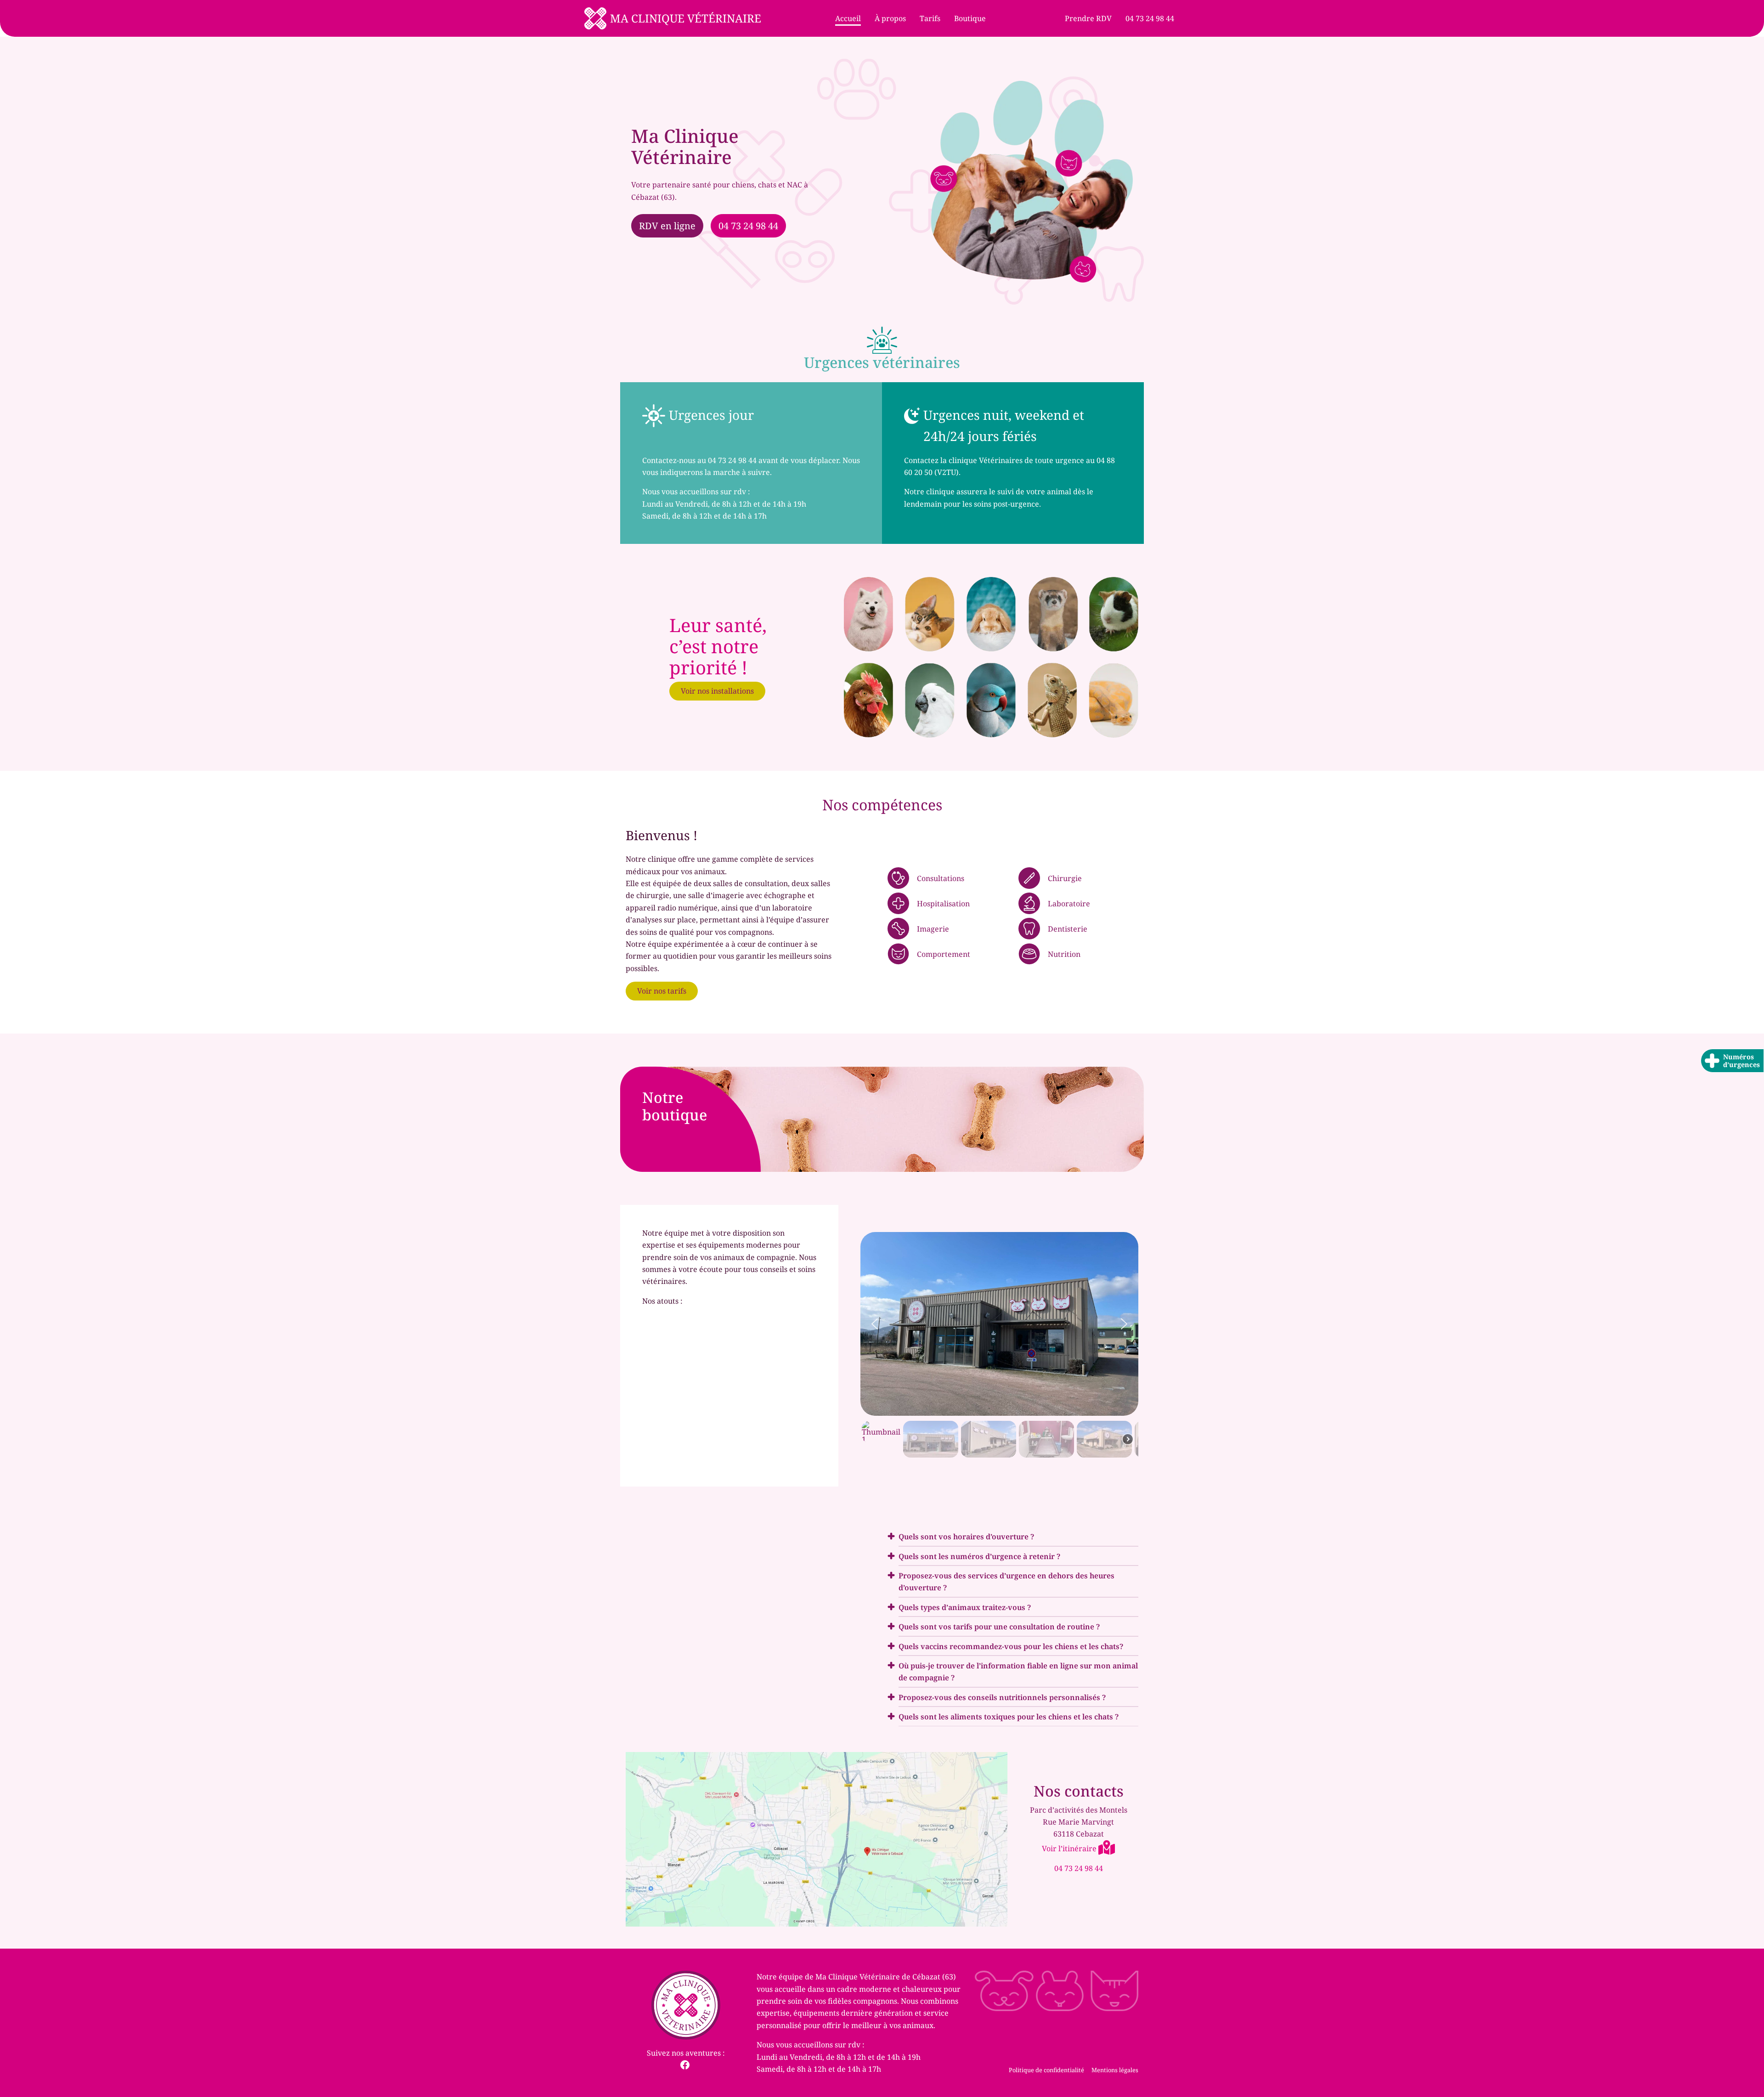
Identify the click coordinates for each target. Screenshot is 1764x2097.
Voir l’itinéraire (1070, 1848)
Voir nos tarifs (662, 991)
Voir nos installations (717, 691)
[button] (875, 1324)
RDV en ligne (667, 226)
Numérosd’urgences (1741, 1061)
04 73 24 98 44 (748, 226)
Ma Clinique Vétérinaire (686, 18)
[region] (999, 1345)
